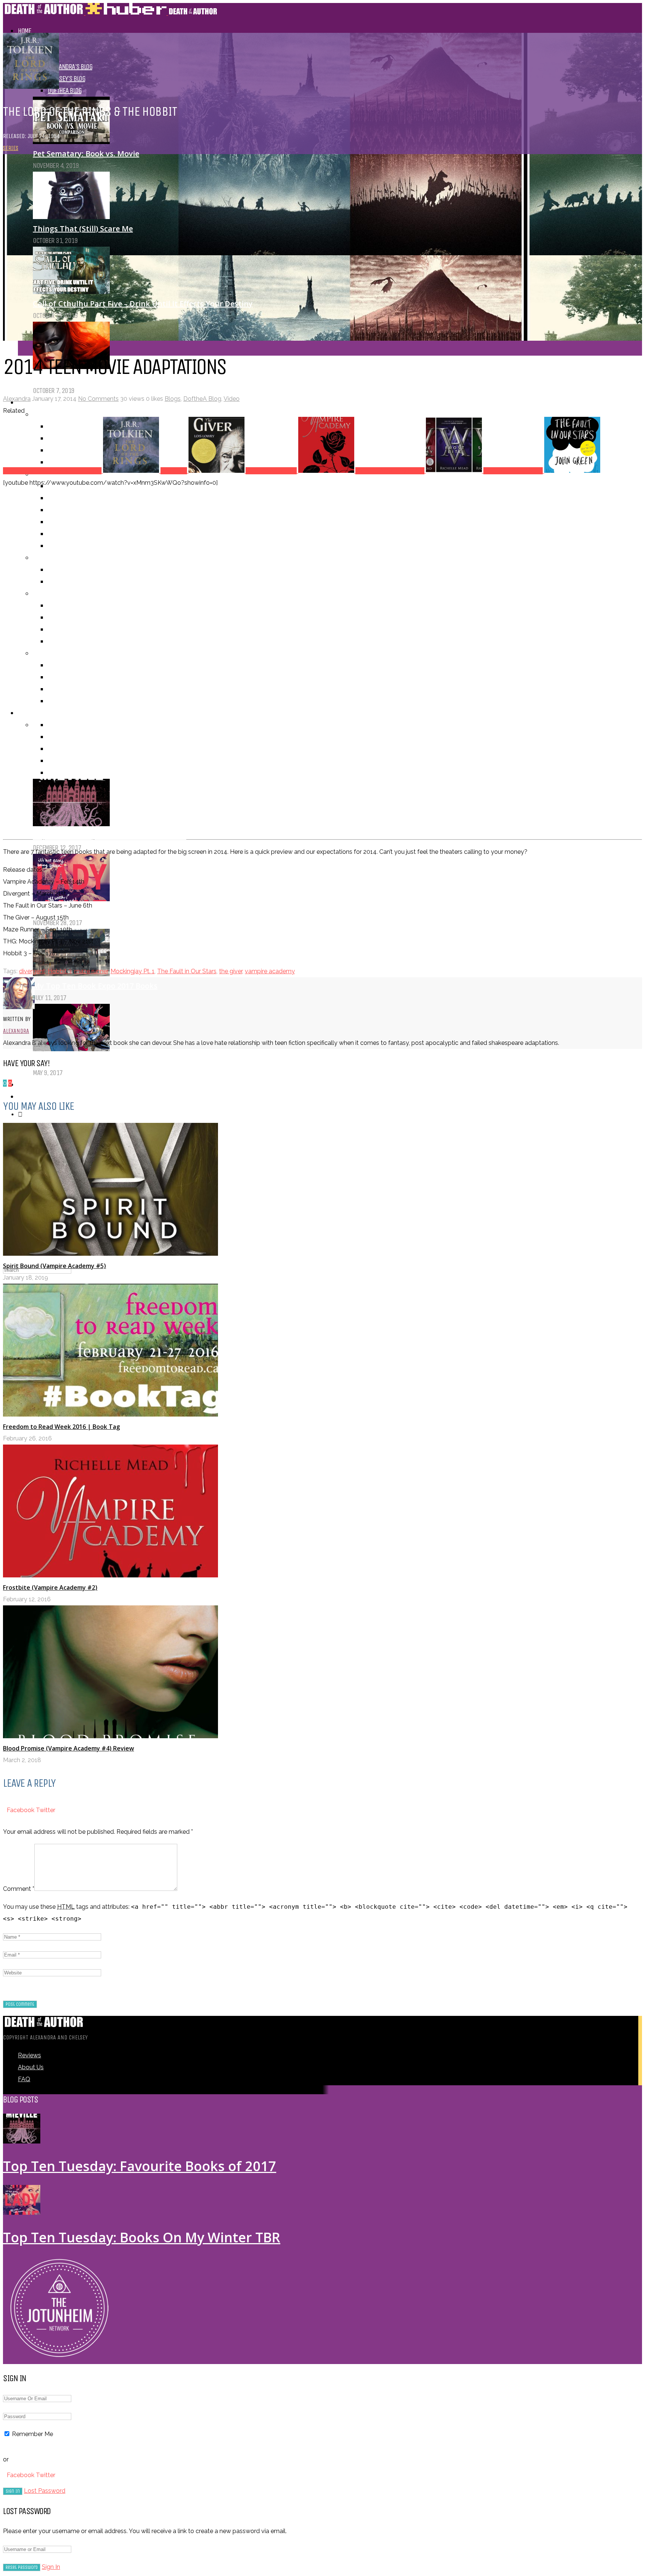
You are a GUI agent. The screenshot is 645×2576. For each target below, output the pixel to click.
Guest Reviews (67, 462)
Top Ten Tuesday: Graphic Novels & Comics (112, 1061)
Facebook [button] (21, 1810)
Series (11, 148)
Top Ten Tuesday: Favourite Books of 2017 (140, 2166)
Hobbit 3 (60, 971)
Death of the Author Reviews (85, 426)
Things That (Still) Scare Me (83, 229)
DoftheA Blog (65, 90)
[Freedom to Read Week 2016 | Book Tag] (110, 1415)
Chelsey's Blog (66, 79)
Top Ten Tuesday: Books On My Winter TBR (112, 911)
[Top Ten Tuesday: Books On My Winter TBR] (71, 899)
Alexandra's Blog (70, 67)
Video (232, 399)
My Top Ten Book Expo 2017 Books (95, 986)
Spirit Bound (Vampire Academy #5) (54, 1266)
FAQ (24, 2079)
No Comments (98, 399)
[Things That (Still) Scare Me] (71, 217)
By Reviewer (49, 414)
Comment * (19, 1889)
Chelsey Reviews (69, 450)
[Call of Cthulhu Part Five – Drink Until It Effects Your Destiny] (71, 292)
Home (24, 31)
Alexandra (17, 399)
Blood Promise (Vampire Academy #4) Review (68, 1748)
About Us (29, 1097)
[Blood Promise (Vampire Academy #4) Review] (110, 1736)
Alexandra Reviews (73, 438)
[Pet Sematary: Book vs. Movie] (71, 142)
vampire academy (270, 971)
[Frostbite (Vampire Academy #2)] (110, 1575)
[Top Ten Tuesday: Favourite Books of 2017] (22, 2141)
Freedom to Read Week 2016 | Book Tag (61, 1427)
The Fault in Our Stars (187, 971)
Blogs (173, 399)
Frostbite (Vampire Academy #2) (50, 1587)
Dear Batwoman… (65, 379)
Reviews (29, 2055)
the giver (231, 971)
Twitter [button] (46, 1810)
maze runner (91, 971)
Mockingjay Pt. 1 (133, 971)
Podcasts (30, 1085)
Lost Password (45, 2491)
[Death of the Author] (110, 13)
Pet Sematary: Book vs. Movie (86, 154)
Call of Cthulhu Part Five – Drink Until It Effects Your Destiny (143, 304)
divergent (32, 971)
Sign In (51, 2567)
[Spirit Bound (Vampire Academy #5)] (110, 1254)
